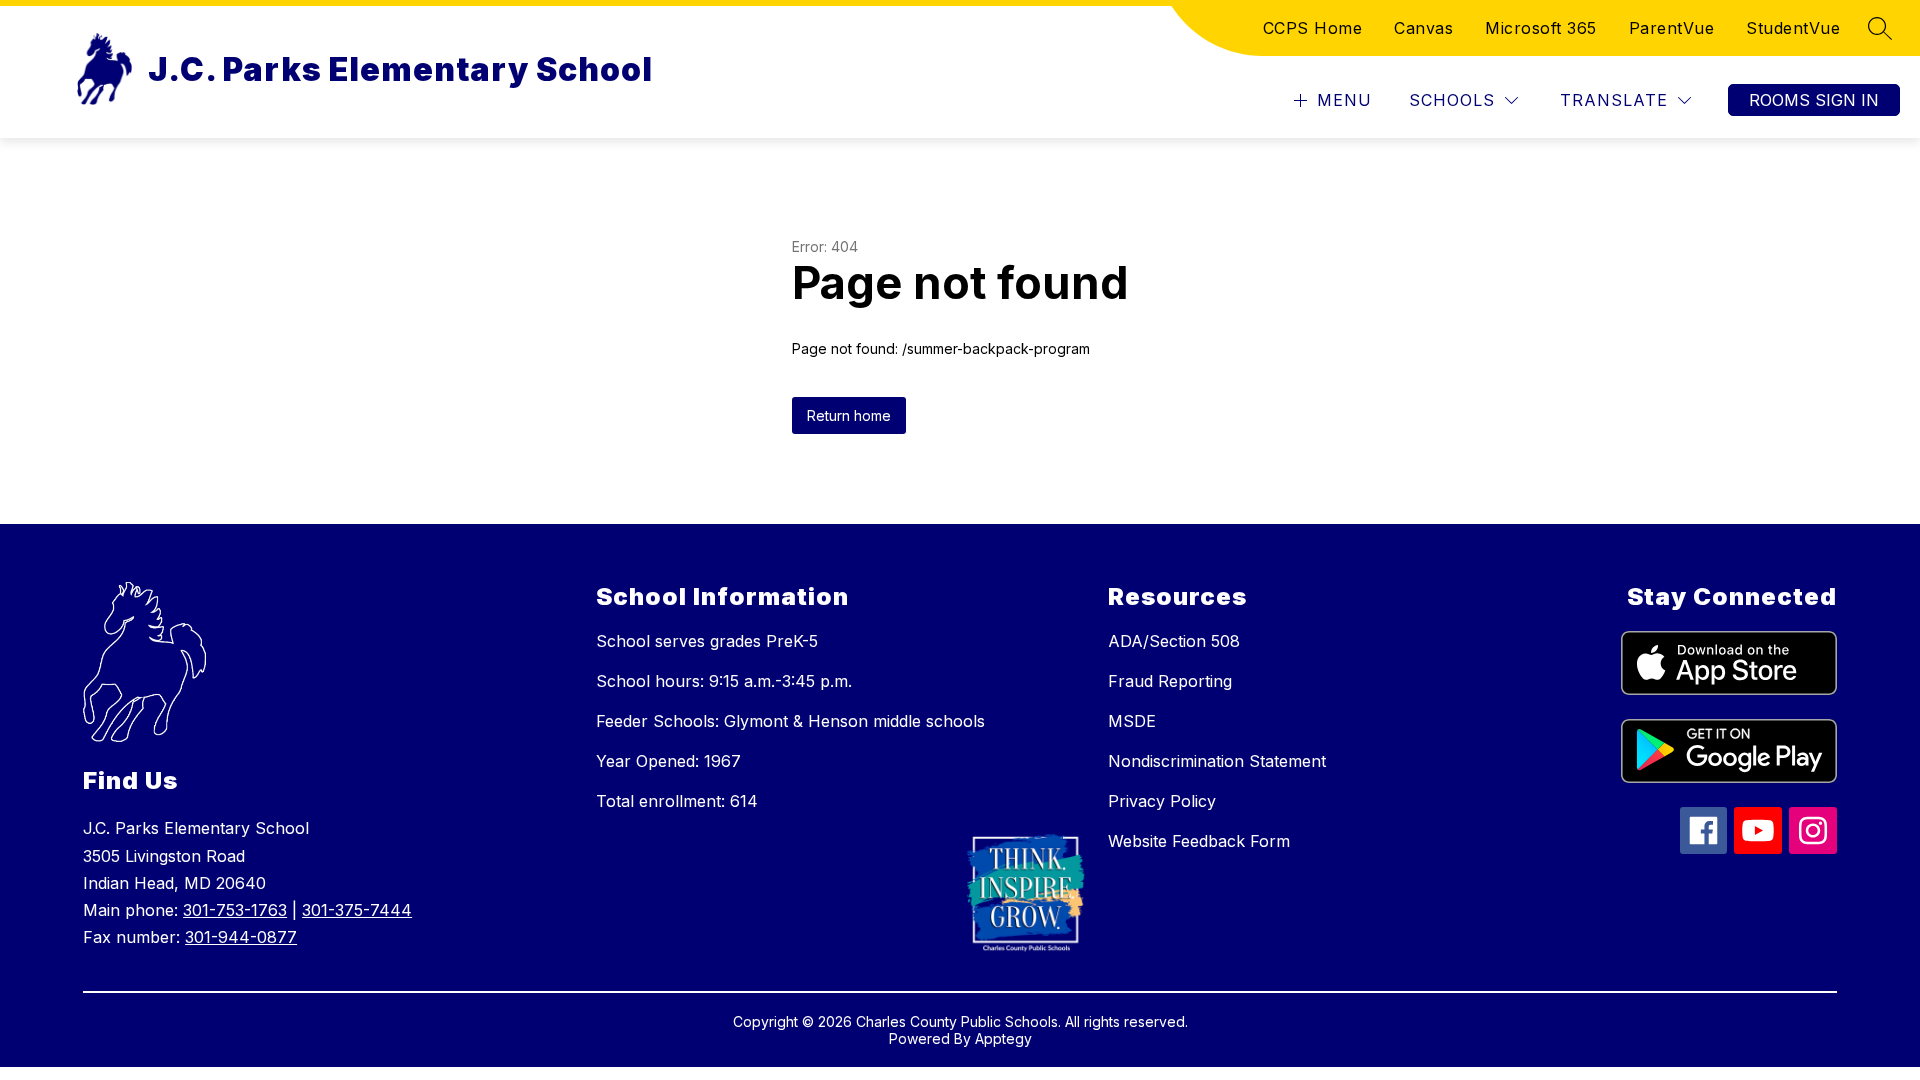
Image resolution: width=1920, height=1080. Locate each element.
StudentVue (1793, 28)
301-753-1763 (235, 910)
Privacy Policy (1162, 801)
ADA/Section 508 (1174, 641)
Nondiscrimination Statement (1217, 761)
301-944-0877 (241, 937)
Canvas (1423, 28)
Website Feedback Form (1199, 841)
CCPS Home (1313, 28)
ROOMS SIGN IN (1814, 100)
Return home (849, 415)
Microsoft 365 (1541, 28)
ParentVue (1672, 28)
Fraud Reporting (1170, 681)
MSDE (1132, 721)
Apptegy (1003, 1038)
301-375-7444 (357, 910)
